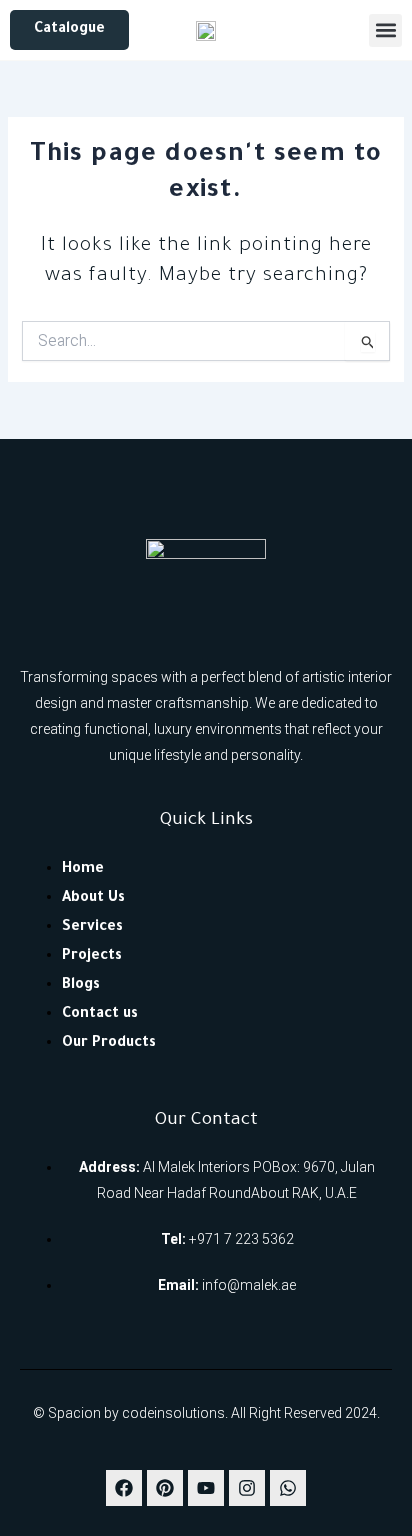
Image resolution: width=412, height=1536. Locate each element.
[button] (385, 30)
